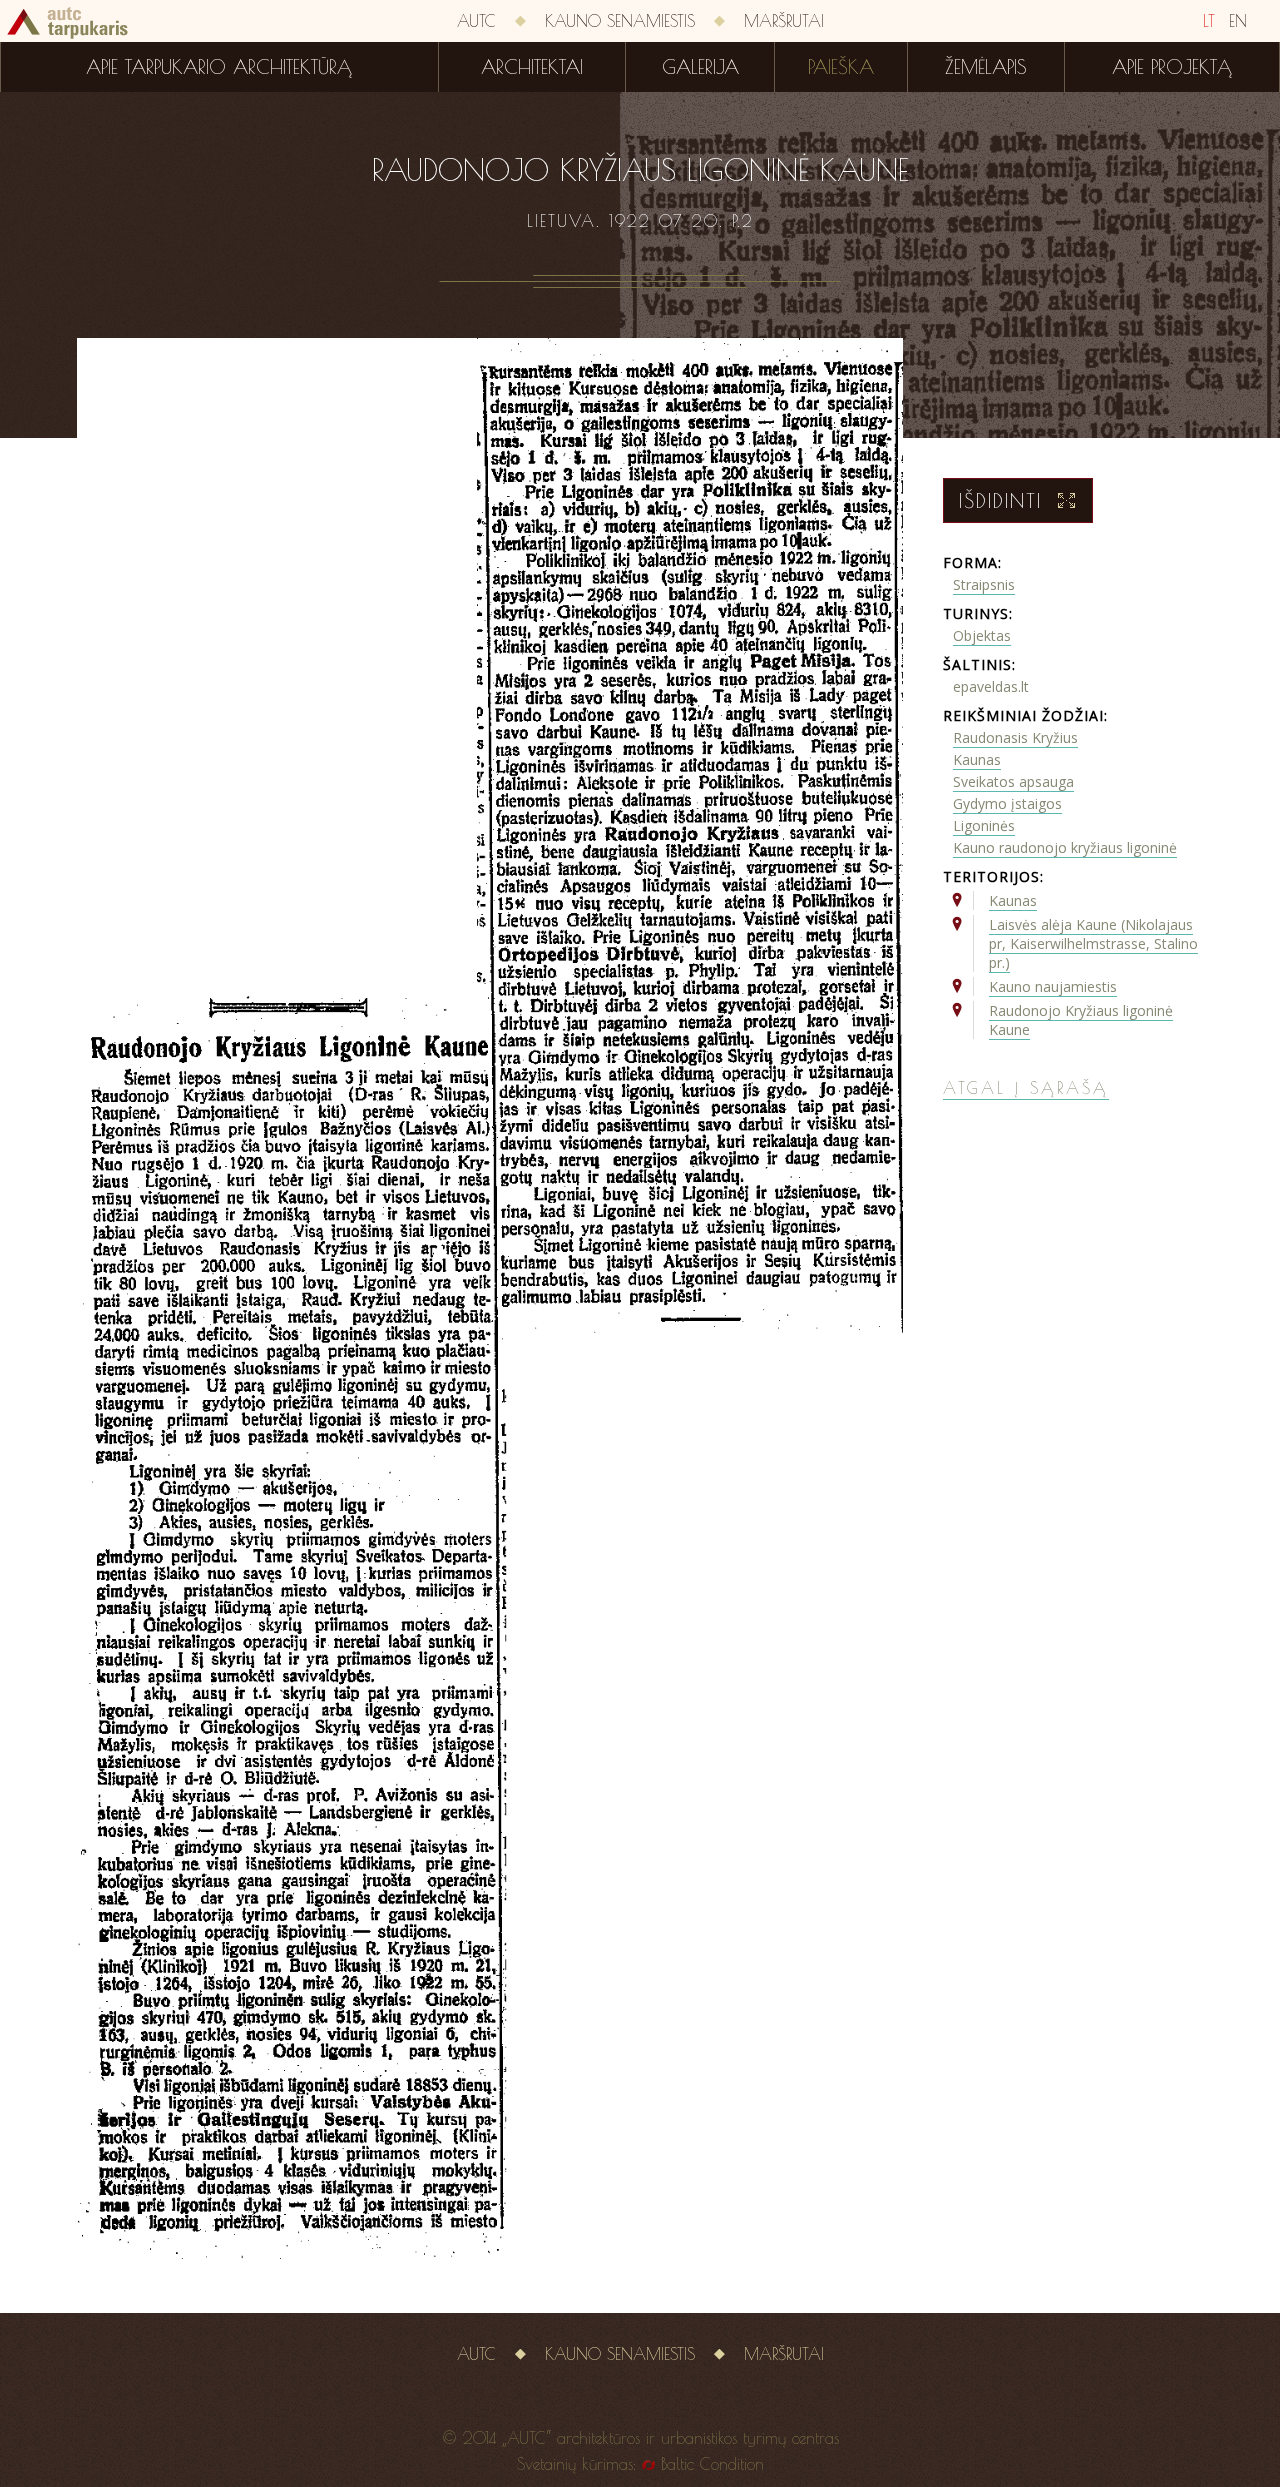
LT (1209, 21)
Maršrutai (784, 21)
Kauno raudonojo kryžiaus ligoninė (1065, 847)
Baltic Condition (712, 2464)
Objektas (982, 635)
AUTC (476, 21)
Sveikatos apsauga (1013, 781)
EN (1238, 21)
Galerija (700, 67)
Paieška (841, 67)
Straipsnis (984, 584)
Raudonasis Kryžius (1015, 737)
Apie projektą (1172, 67)
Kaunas (977, 759)
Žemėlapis (986, 67)
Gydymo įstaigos (1007, 803)
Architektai (532, 67)
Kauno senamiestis (620, 21)
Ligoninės (984, 825)
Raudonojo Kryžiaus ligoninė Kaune (1081, 1020)
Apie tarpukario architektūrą (219, 67)
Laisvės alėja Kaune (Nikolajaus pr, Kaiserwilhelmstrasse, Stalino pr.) (1093, 943)
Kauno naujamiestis (1053, 986)
